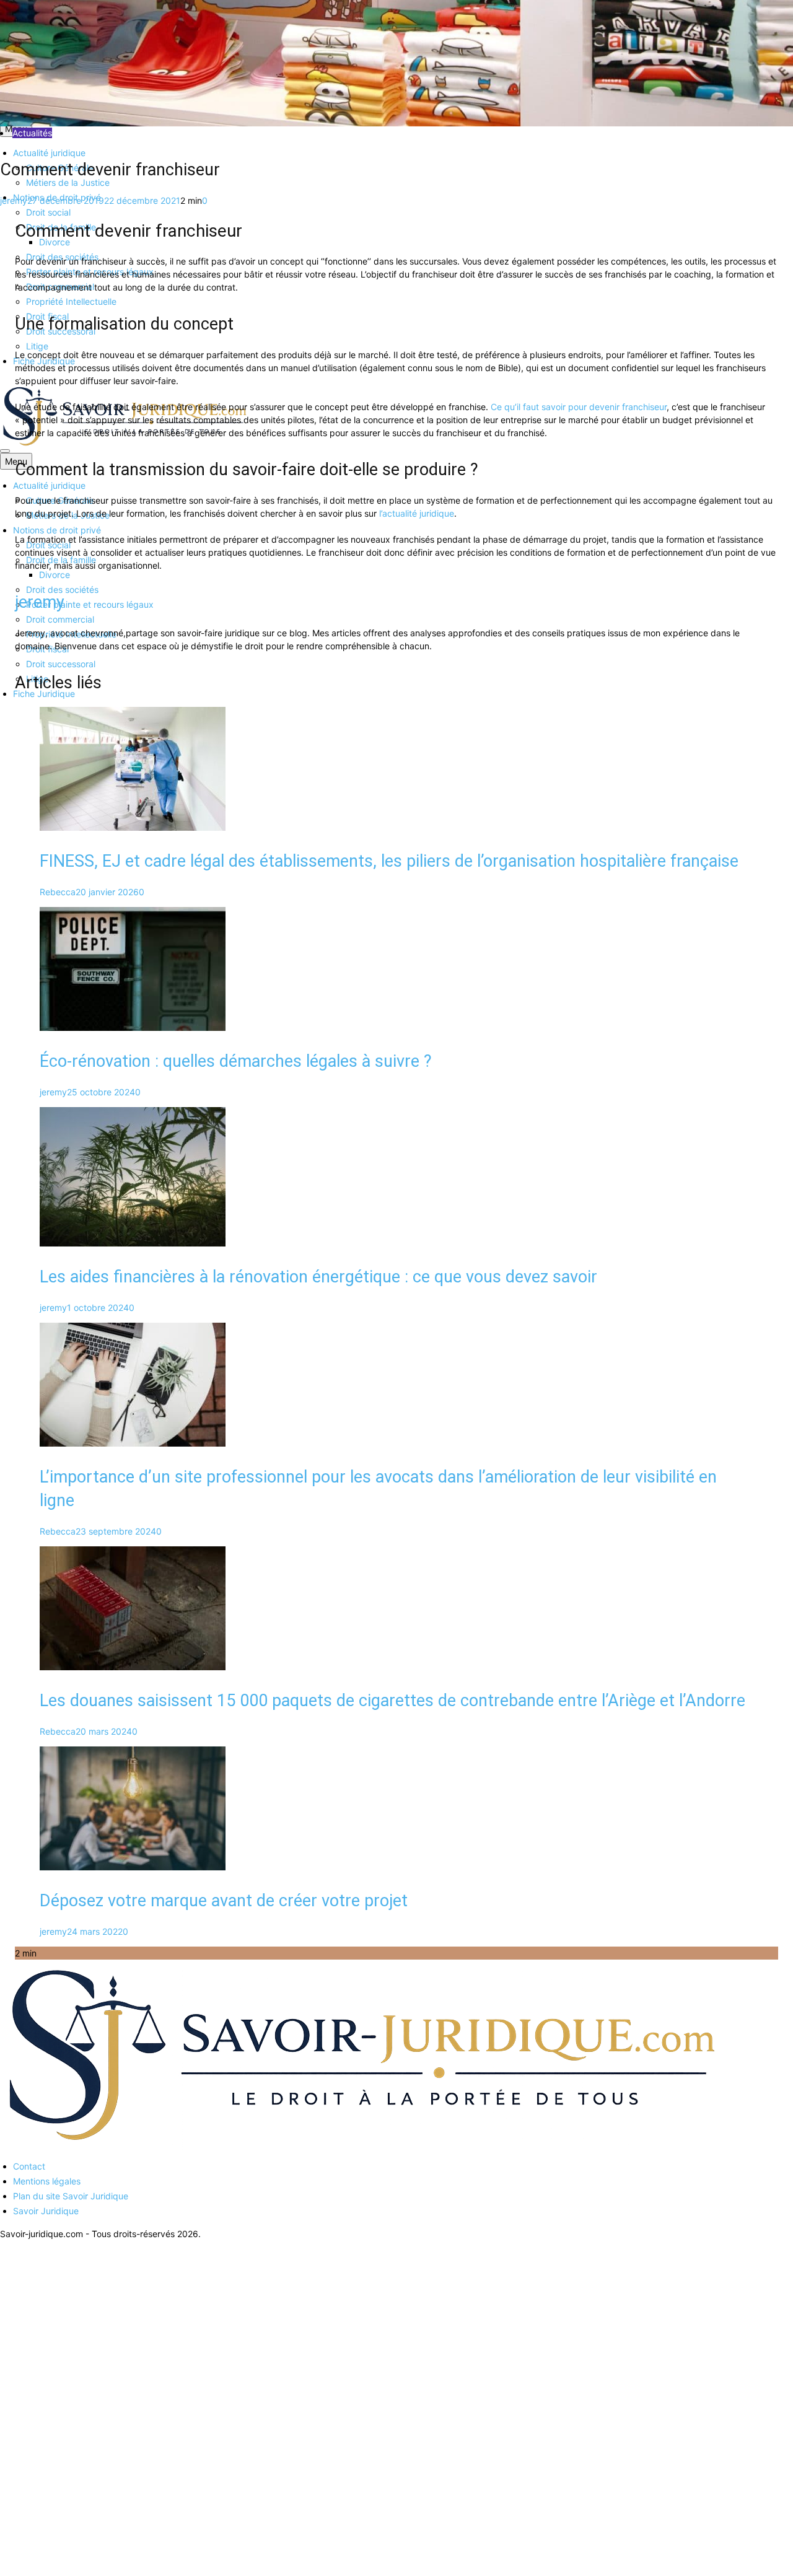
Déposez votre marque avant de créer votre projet (224, 1901)
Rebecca (58, 892)
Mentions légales (47, 2181)
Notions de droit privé (57, 530)
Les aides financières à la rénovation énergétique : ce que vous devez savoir (318, 1277)
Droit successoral (61, 664)
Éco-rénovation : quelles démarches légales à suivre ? (236, 1061)
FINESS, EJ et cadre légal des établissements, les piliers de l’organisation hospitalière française (389, 861)
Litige (37, 346)
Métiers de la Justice (68, 182)
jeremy (14, 200)
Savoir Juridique (46, 2211)
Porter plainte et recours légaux (90, 604)
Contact (29, 2166)
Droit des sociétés (62, 589)
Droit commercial (60, 619)
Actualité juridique (49, 153)
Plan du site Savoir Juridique (71, 2196)
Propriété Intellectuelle (71, 301)
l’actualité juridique (417, 513)
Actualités (32, 133)
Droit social (48, 212)
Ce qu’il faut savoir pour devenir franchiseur (579, 407)
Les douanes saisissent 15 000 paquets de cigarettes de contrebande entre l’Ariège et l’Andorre (392, 1701)
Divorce (55, 575)
